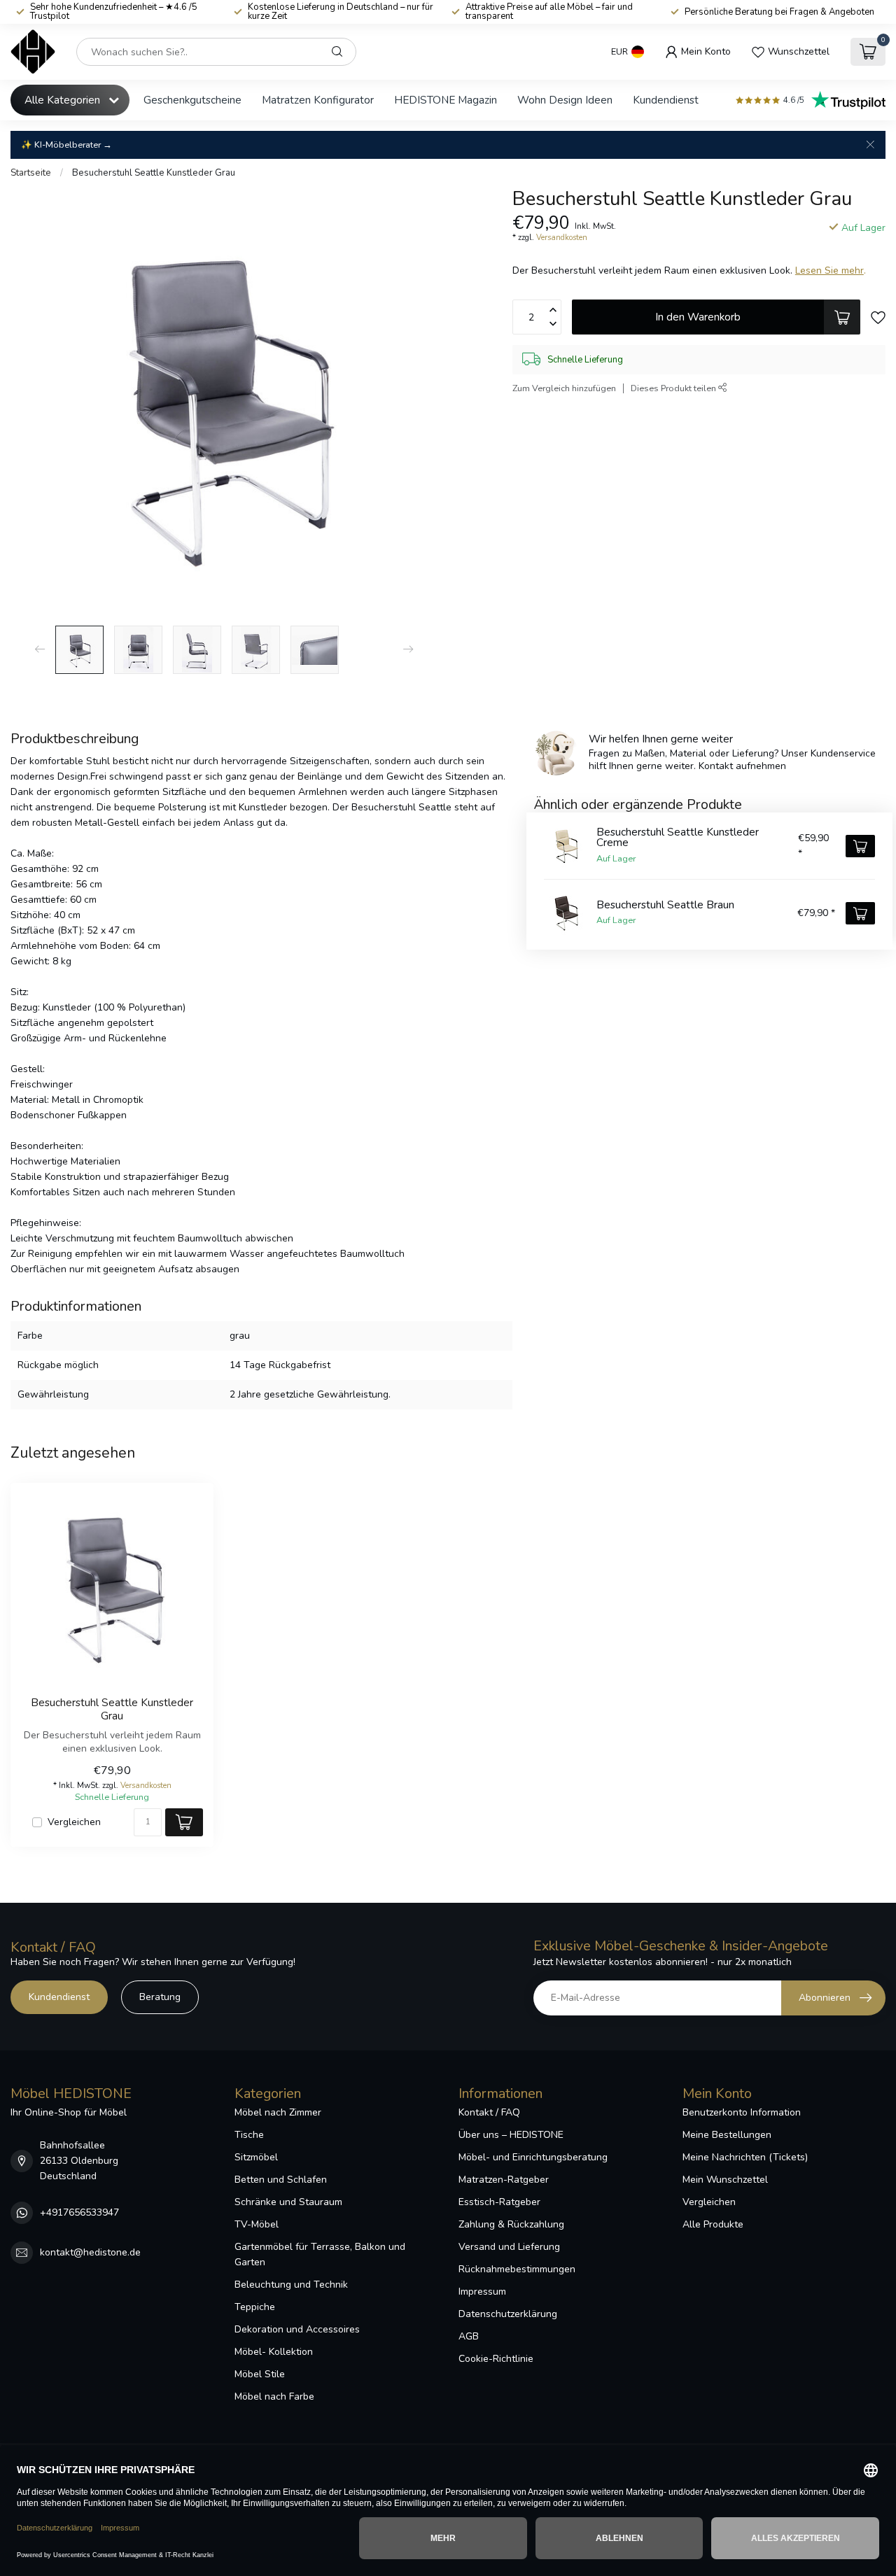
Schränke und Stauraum (288, 2202)
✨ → (66, 145)
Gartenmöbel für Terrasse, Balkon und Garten (320, 2254)
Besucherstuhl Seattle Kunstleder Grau (154, 173)
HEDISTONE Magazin (446, 100)
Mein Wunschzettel (725, 2180)
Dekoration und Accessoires (297, 2329)
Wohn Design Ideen (565, 100)
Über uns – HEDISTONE (511, 2135)
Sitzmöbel (256, 2157)
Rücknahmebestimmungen (517, 2269)
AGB (469, 2336)
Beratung (160, 1997)
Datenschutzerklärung (508, 2314)
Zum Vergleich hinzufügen (564, 388)
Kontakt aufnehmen (742, 766)
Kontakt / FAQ (489, 2112)
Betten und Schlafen (281, 2180)
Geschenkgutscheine (192, 100)
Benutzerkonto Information (742, 2112)
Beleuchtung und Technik (291, 2285)
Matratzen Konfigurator (318, 100)
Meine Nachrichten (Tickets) (745, 2157)
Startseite (31, 173)
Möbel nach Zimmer (278, 2112)
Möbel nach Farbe (274, 2396)
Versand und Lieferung (509, 2247)
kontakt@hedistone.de (90, 2252)
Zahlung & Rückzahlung (511, 2224)
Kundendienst (666, 100)
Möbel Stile (260, 2374)
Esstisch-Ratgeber (499, 2202)
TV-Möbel (257, 2224)
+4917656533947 (79, 2212)
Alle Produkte (713, 2224)
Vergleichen (74, 1822)
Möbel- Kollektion (274, 2352)
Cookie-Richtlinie (496, 2359)
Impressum (482, 2292)
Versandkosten (562, 238)
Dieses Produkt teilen (674, 388)
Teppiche (255, 2307)
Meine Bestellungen (727, 2135)
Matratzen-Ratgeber (504, 2180)
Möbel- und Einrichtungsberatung (533, 2157)
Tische (249, 2135)
